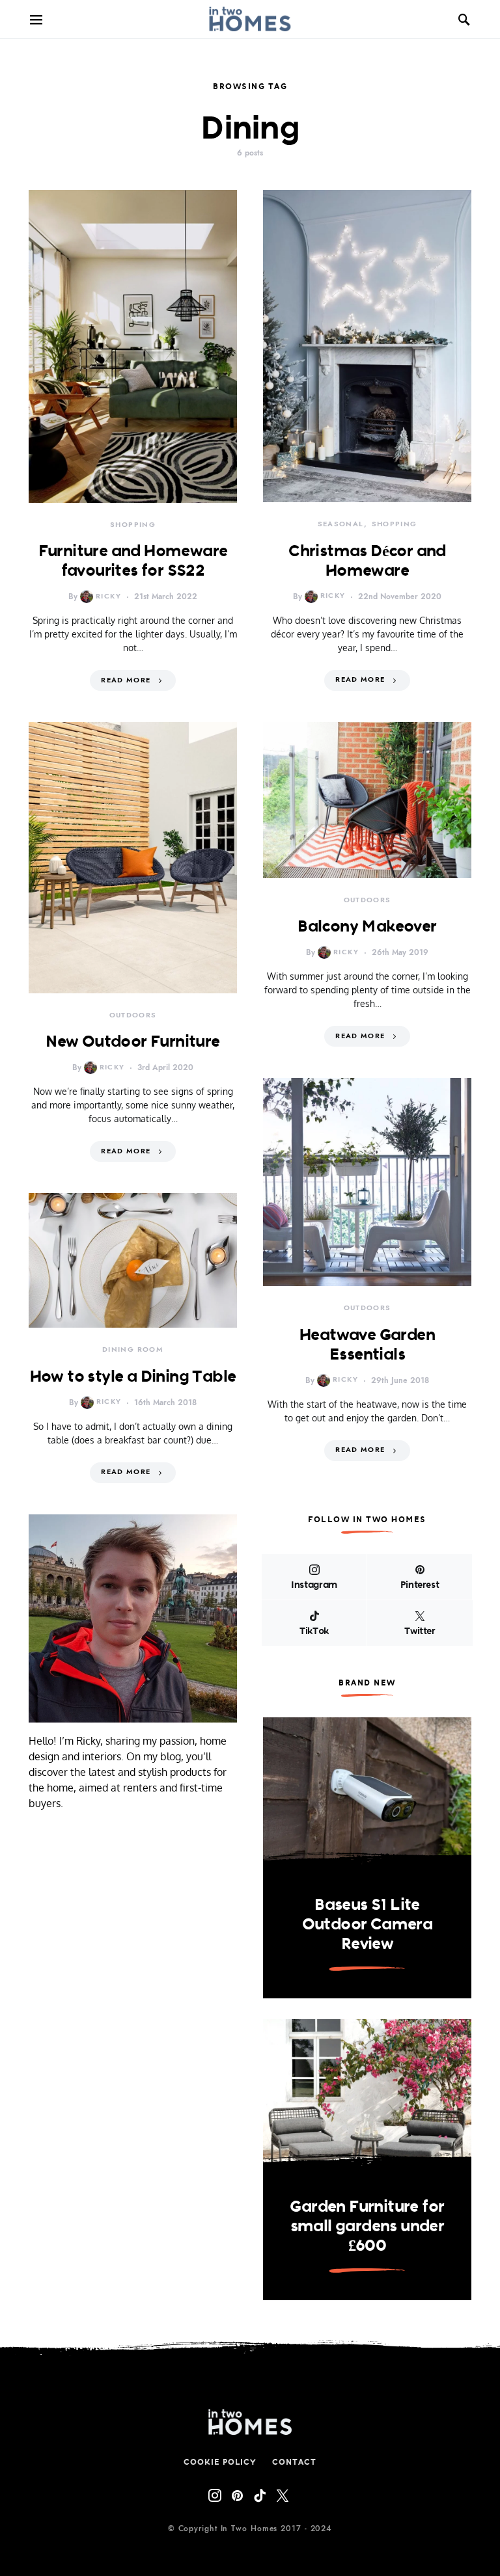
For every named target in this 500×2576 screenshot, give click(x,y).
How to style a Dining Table (133, 1376)
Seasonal (341, 524)
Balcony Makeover (367, 926)
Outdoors (133, 1015)
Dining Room (133, 1349)
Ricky (108, 596)
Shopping (133, 525)
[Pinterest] (237, 2495)
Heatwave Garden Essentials (367, 1344)
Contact (294, 2462)
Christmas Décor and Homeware (367, 560)
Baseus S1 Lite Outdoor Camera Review (368, 1924)
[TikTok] (260, 2495)
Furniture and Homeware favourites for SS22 (133, 560)
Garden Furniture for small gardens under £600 (367, 2225)
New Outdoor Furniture (132, 1041)
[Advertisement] (133, 1955)
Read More (126, 680)
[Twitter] (283, 2495)
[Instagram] (215, 2495)
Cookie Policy (220, 2462)
